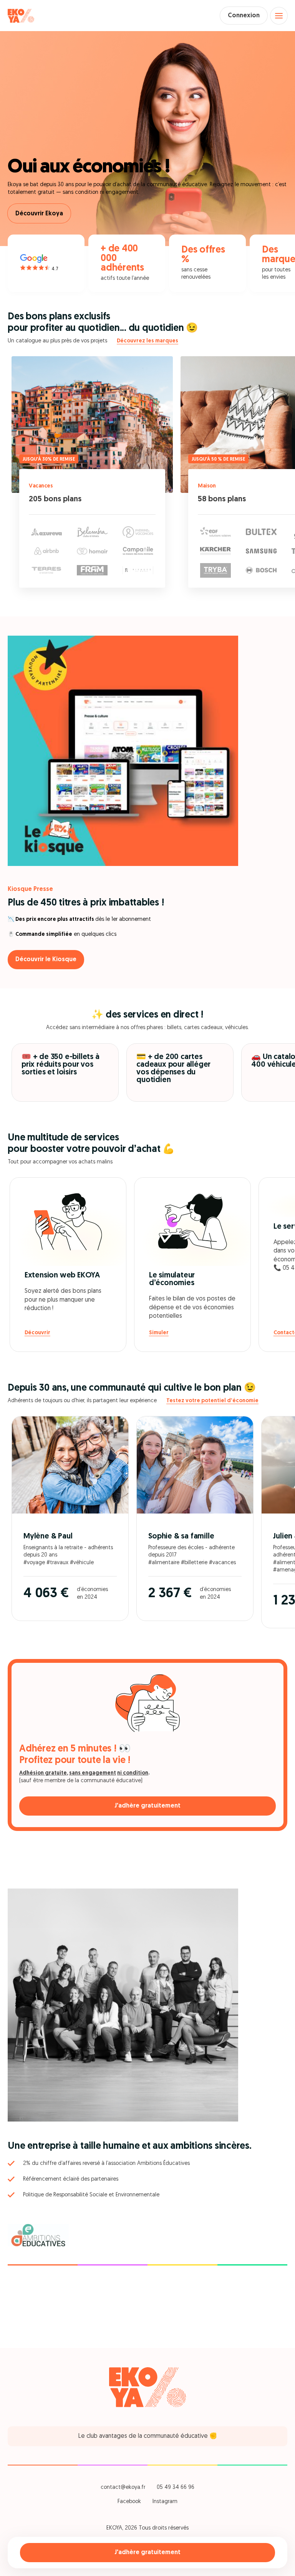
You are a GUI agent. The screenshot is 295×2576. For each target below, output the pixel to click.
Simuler (159, 1333)
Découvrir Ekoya (39, 214)
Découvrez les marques (147, 341)
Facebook (129, 2502)
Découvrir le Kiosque (46, 960)
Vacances (41, 486)
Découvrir (37, 1333)
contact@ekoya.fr (123, 2488)
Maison (207, 486)
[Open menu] (279, 16)
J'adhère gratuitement (147, 2553)
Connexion (244, 16)
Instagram (165, 2502)
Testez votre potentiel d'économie (212, 1401)
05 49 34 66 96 (176, 2488)
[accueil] (21, 16)
